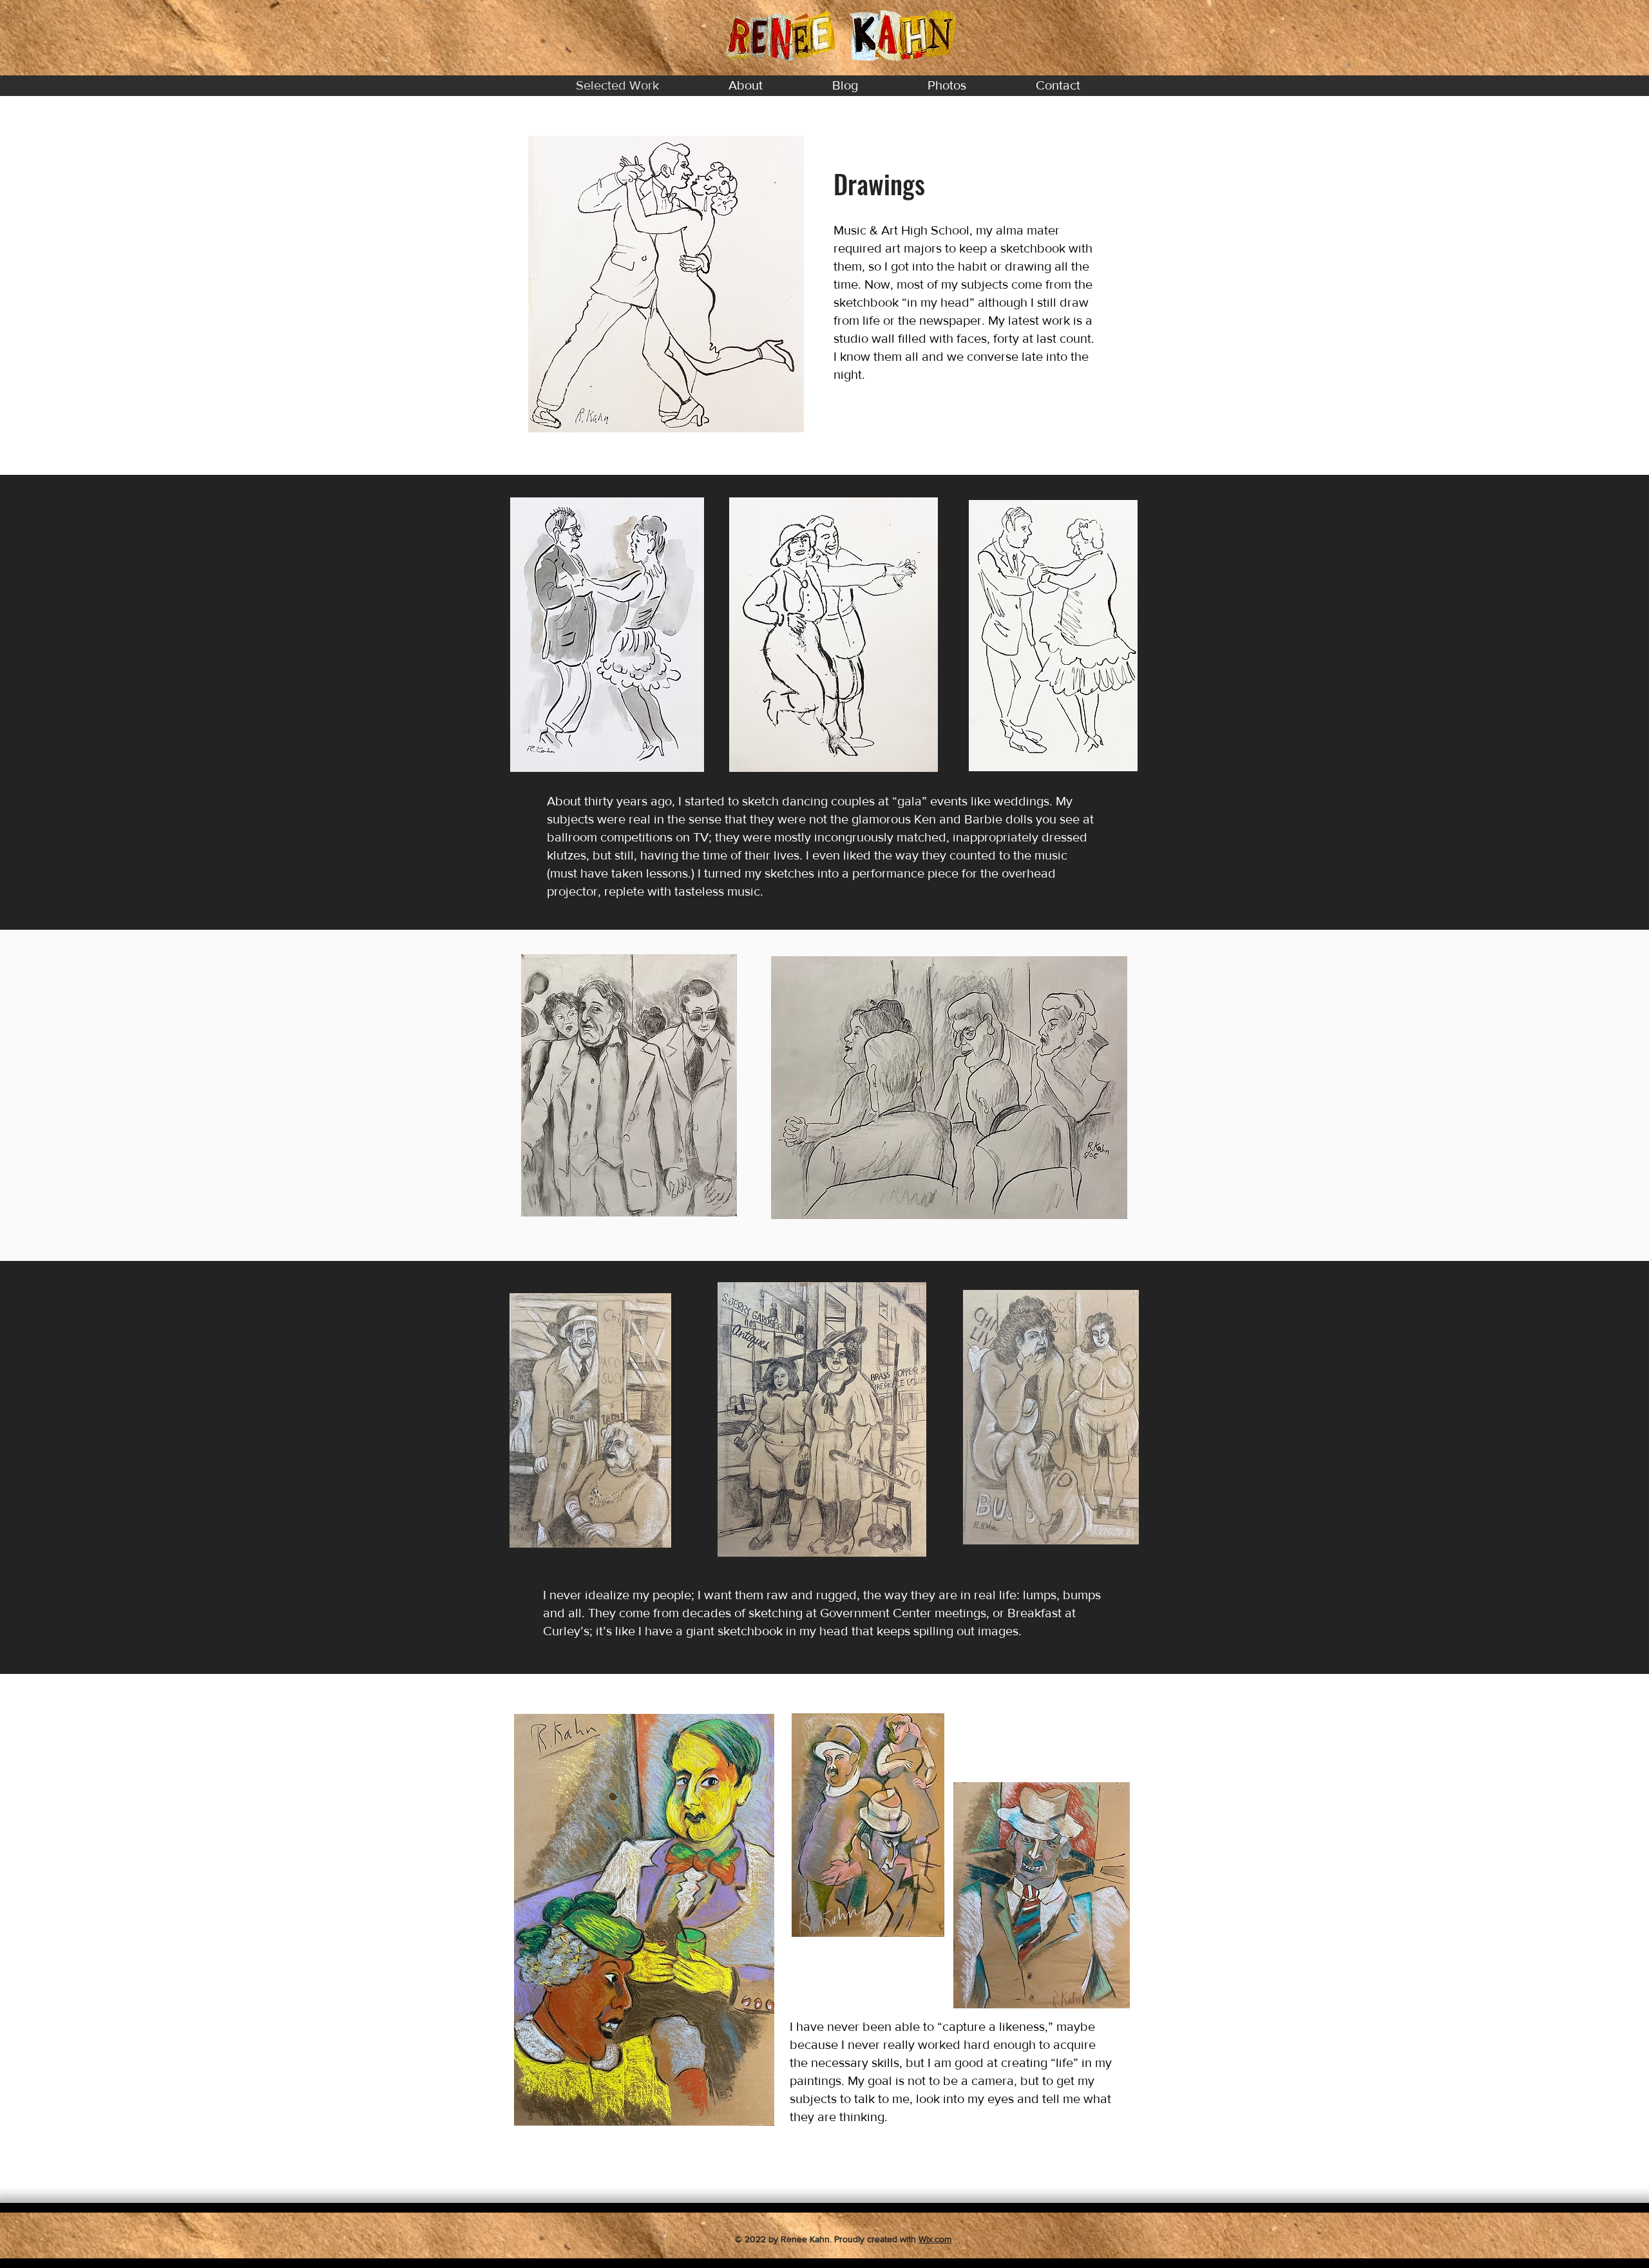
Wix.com (935, 2239)
